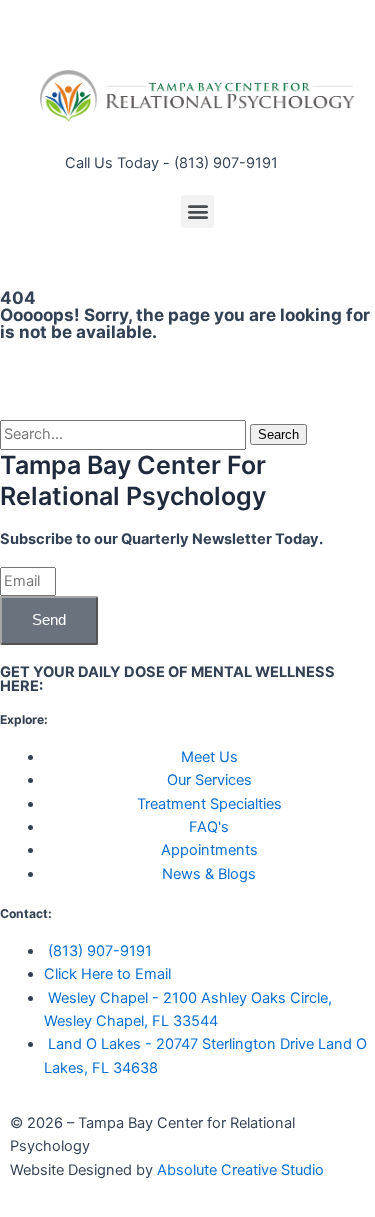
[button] (197, 211)
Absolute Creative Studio (240, 1170)
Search (278, 434)
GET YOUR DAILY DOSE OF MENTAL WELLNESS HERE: (167, 679)
